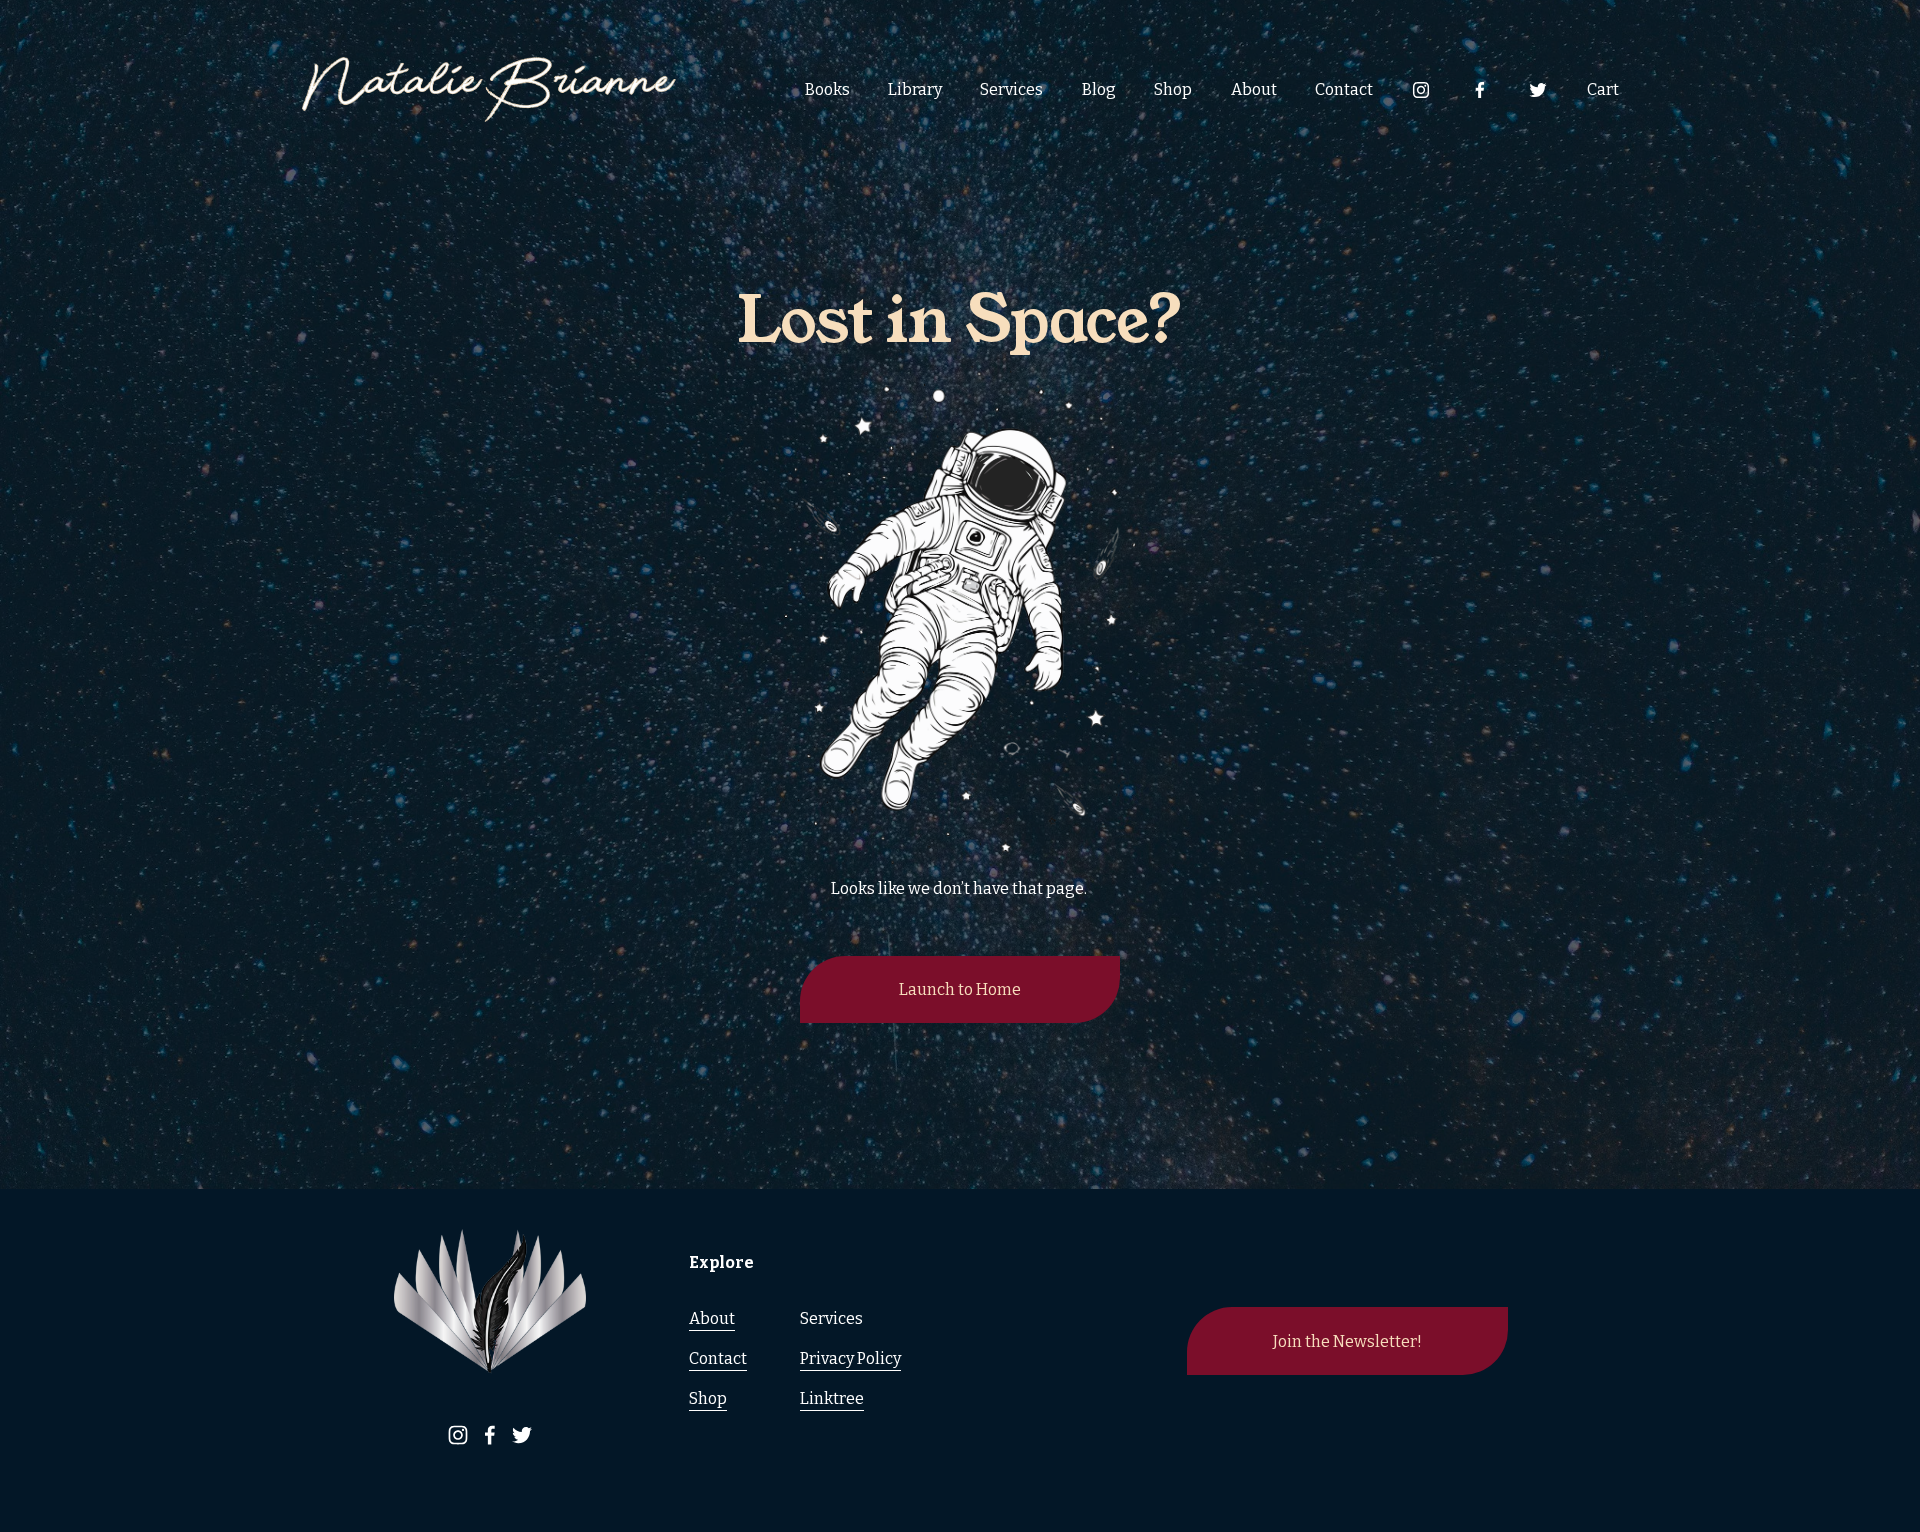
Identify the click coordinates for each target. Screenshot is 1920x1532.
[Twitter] (1538, 90)
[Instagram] (1421, 90)
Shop (1173, 89)
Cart (1603, 89)
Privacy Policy (850, 1358)
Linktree (832, 1398)
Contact (1344, 89)
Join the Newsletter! (1347, 1341)
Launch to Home (960, 989)
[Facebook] (1480, 90)
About (1254, 89)
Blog (1099, 89)
